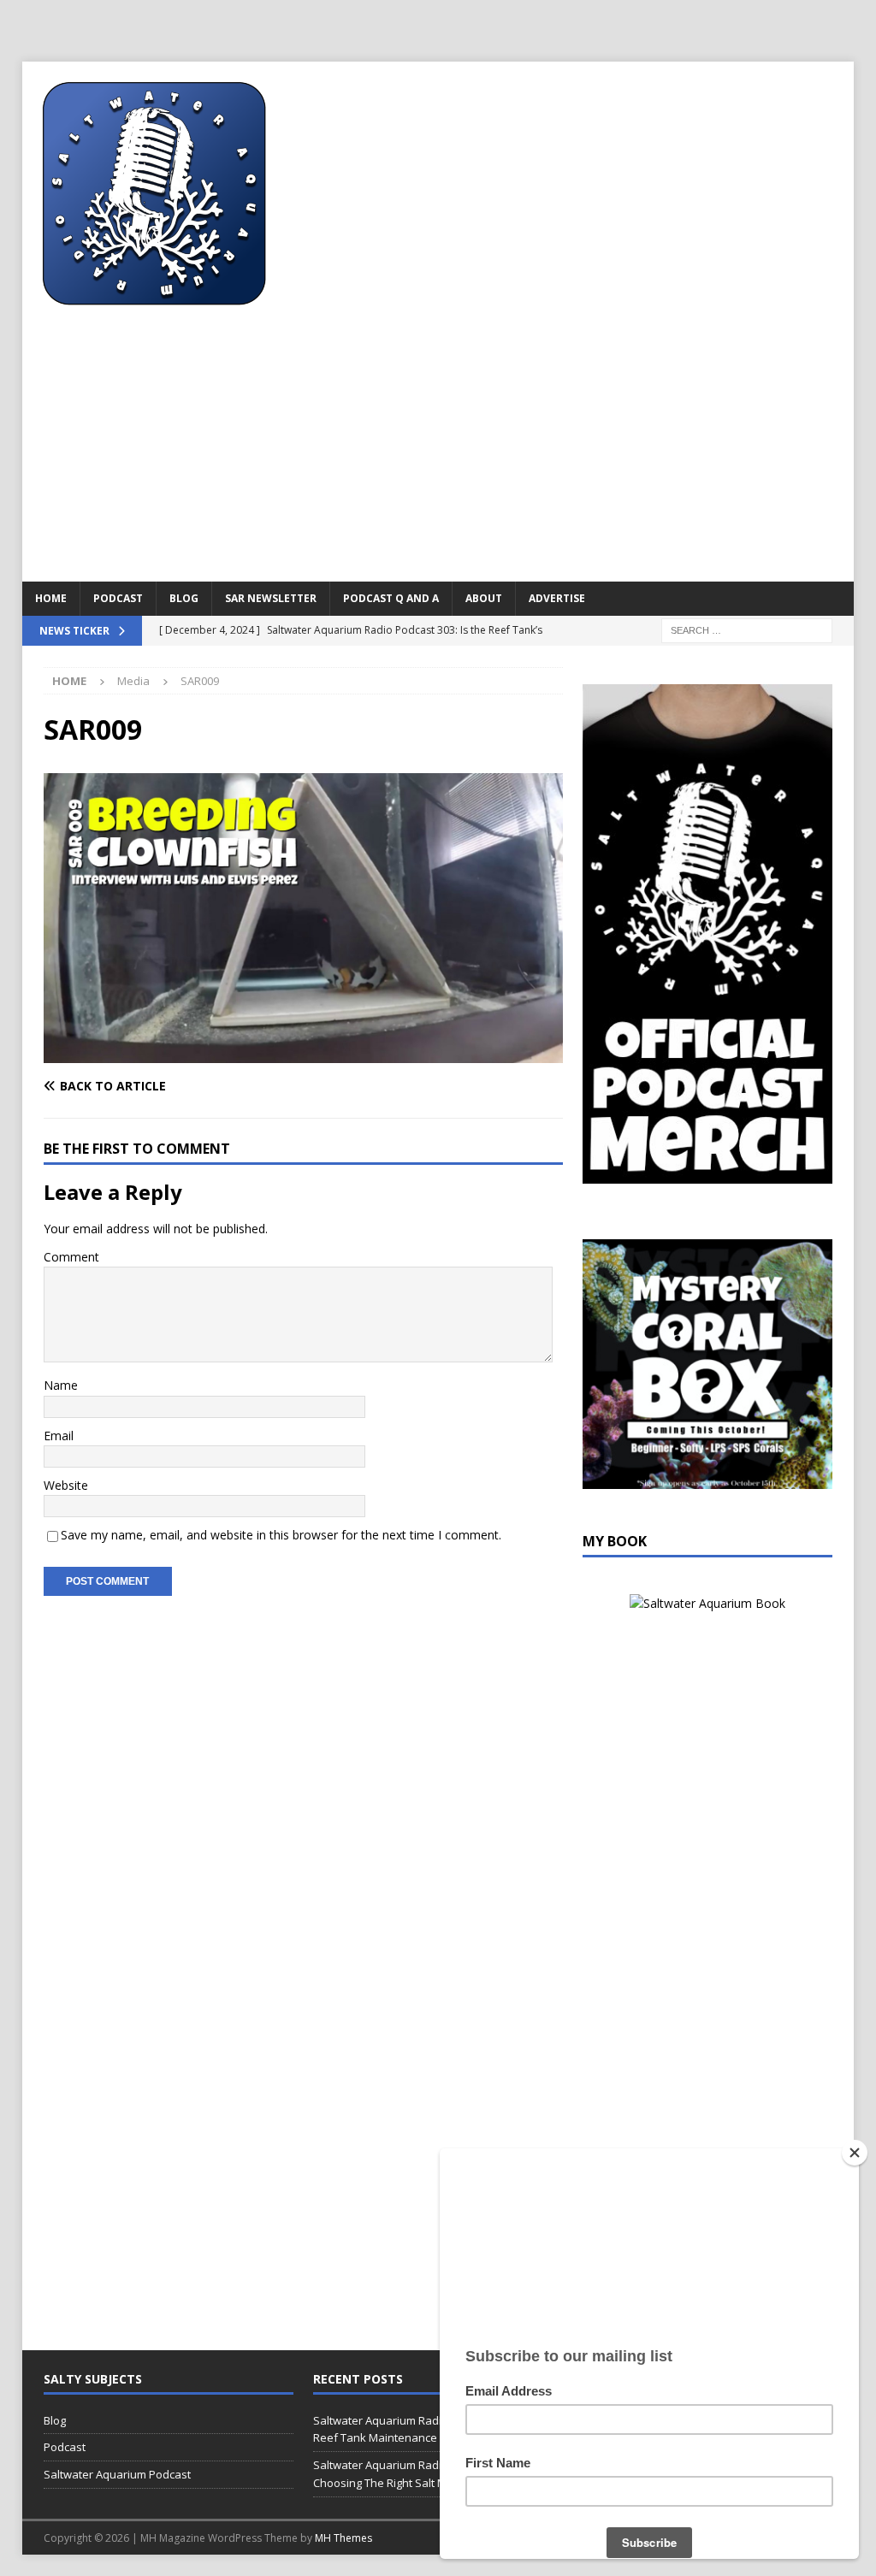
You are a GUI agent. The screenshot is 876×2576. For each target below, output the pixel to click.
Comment (71, 1257)
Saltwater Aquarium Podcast (117, 2474)
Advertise (557, 598)
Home (51, 598)
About (484, 598)
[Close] (855, 2153)
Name (61, 1385)
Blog (184, 598)
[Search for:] (747, 629)
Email (59, 1436)
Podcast (118, 598)
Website (66, 1485)
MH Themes (343, 2538)
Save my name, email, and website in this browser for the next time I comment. (281, 1535)
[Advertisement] (438, 453)
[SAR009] (303, 1053)
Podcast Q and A (391, 598)
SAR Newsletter (271, 598)
